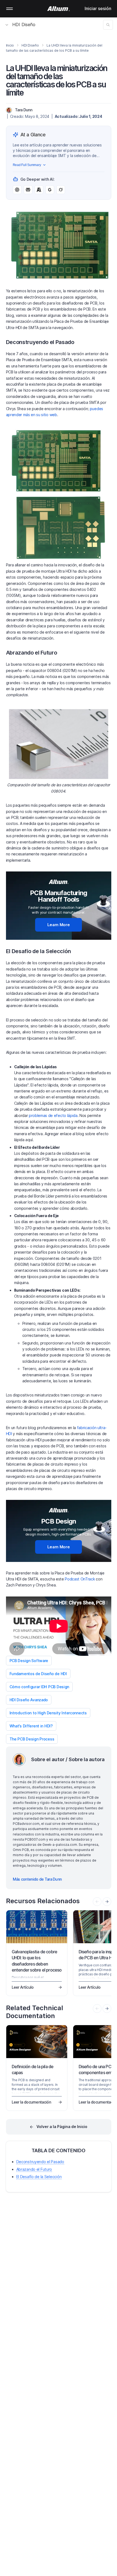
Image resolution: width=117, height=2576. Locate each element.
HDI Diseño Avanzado (29, 1700)
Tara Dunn (24, 110)
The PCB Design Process (32, 1739)
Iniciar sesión (98, 8)
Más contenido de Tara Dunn (37, 1879)
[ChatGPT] (17, 190)
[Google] (50, 190)
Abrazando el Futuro (34, 2169)
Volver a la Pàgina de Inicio (62, 2127)
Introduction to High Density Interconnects (48, 1713)
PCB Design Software (29, 1661)
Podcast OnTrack (80, 1579)
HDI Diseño (24, 24)
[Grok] (61, 190)
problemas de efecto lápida (53, 1115)
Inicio (10, 45)
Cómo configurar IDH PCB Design (39, 1687)
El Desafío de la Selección (39, 2177)
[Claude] (39, 190)
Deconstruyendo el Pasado (40, 2162)
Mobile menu (10, 9)
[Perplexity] (28, 190)
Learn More (59, 925)
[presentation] (107, 1902)
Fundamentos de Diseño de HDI (38, 1674)
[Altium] (59, 9)
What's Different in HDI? (31, 1726)
